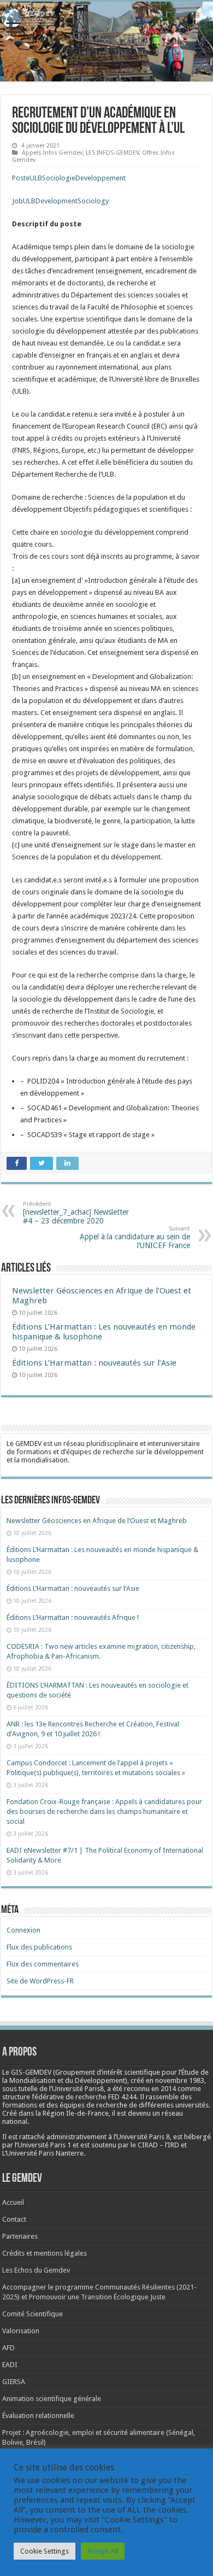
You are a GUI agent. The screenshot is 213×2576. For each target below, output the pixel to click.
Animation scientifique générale (52, 2399)
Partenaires (20, 2236)
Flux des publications (39, 1947)
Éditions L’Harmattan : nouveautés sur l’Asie (94, 1363)
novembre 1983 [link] (180, 2080)
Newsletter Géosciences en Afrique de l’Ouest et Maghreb (97, 1521)
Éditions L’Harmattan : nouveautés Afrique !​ (73, 1617)
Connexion (23, 1930)
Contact (14, 2219)
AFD (8, 2348)
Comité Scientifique (32, 2314)
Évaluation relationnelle (38, 2416)
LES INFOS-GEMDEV (112, 153)
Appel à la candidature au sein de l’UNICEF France (135, 1237)
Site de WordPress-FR (40, 1981)
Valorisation (21, 2331)
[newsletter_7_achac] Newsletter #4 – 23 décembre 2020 (76, 1213)
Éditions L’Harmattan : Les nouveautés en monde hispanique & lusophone (104, 1332)
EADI (10, 2365)
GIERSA (14, 2382)
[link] (180, 2080)
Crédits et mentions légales (45, 2253)
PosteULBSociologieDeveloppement (69, 178)
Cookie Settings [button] (45, 2551)
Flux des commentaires (43, 1964)
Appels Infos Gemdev (52, 153)
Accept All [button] (103, 2551)
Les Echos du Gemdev (36, 2270)
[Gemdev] (106, 18)
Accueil (13, 2202)
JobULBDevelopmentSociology (60, 201)
